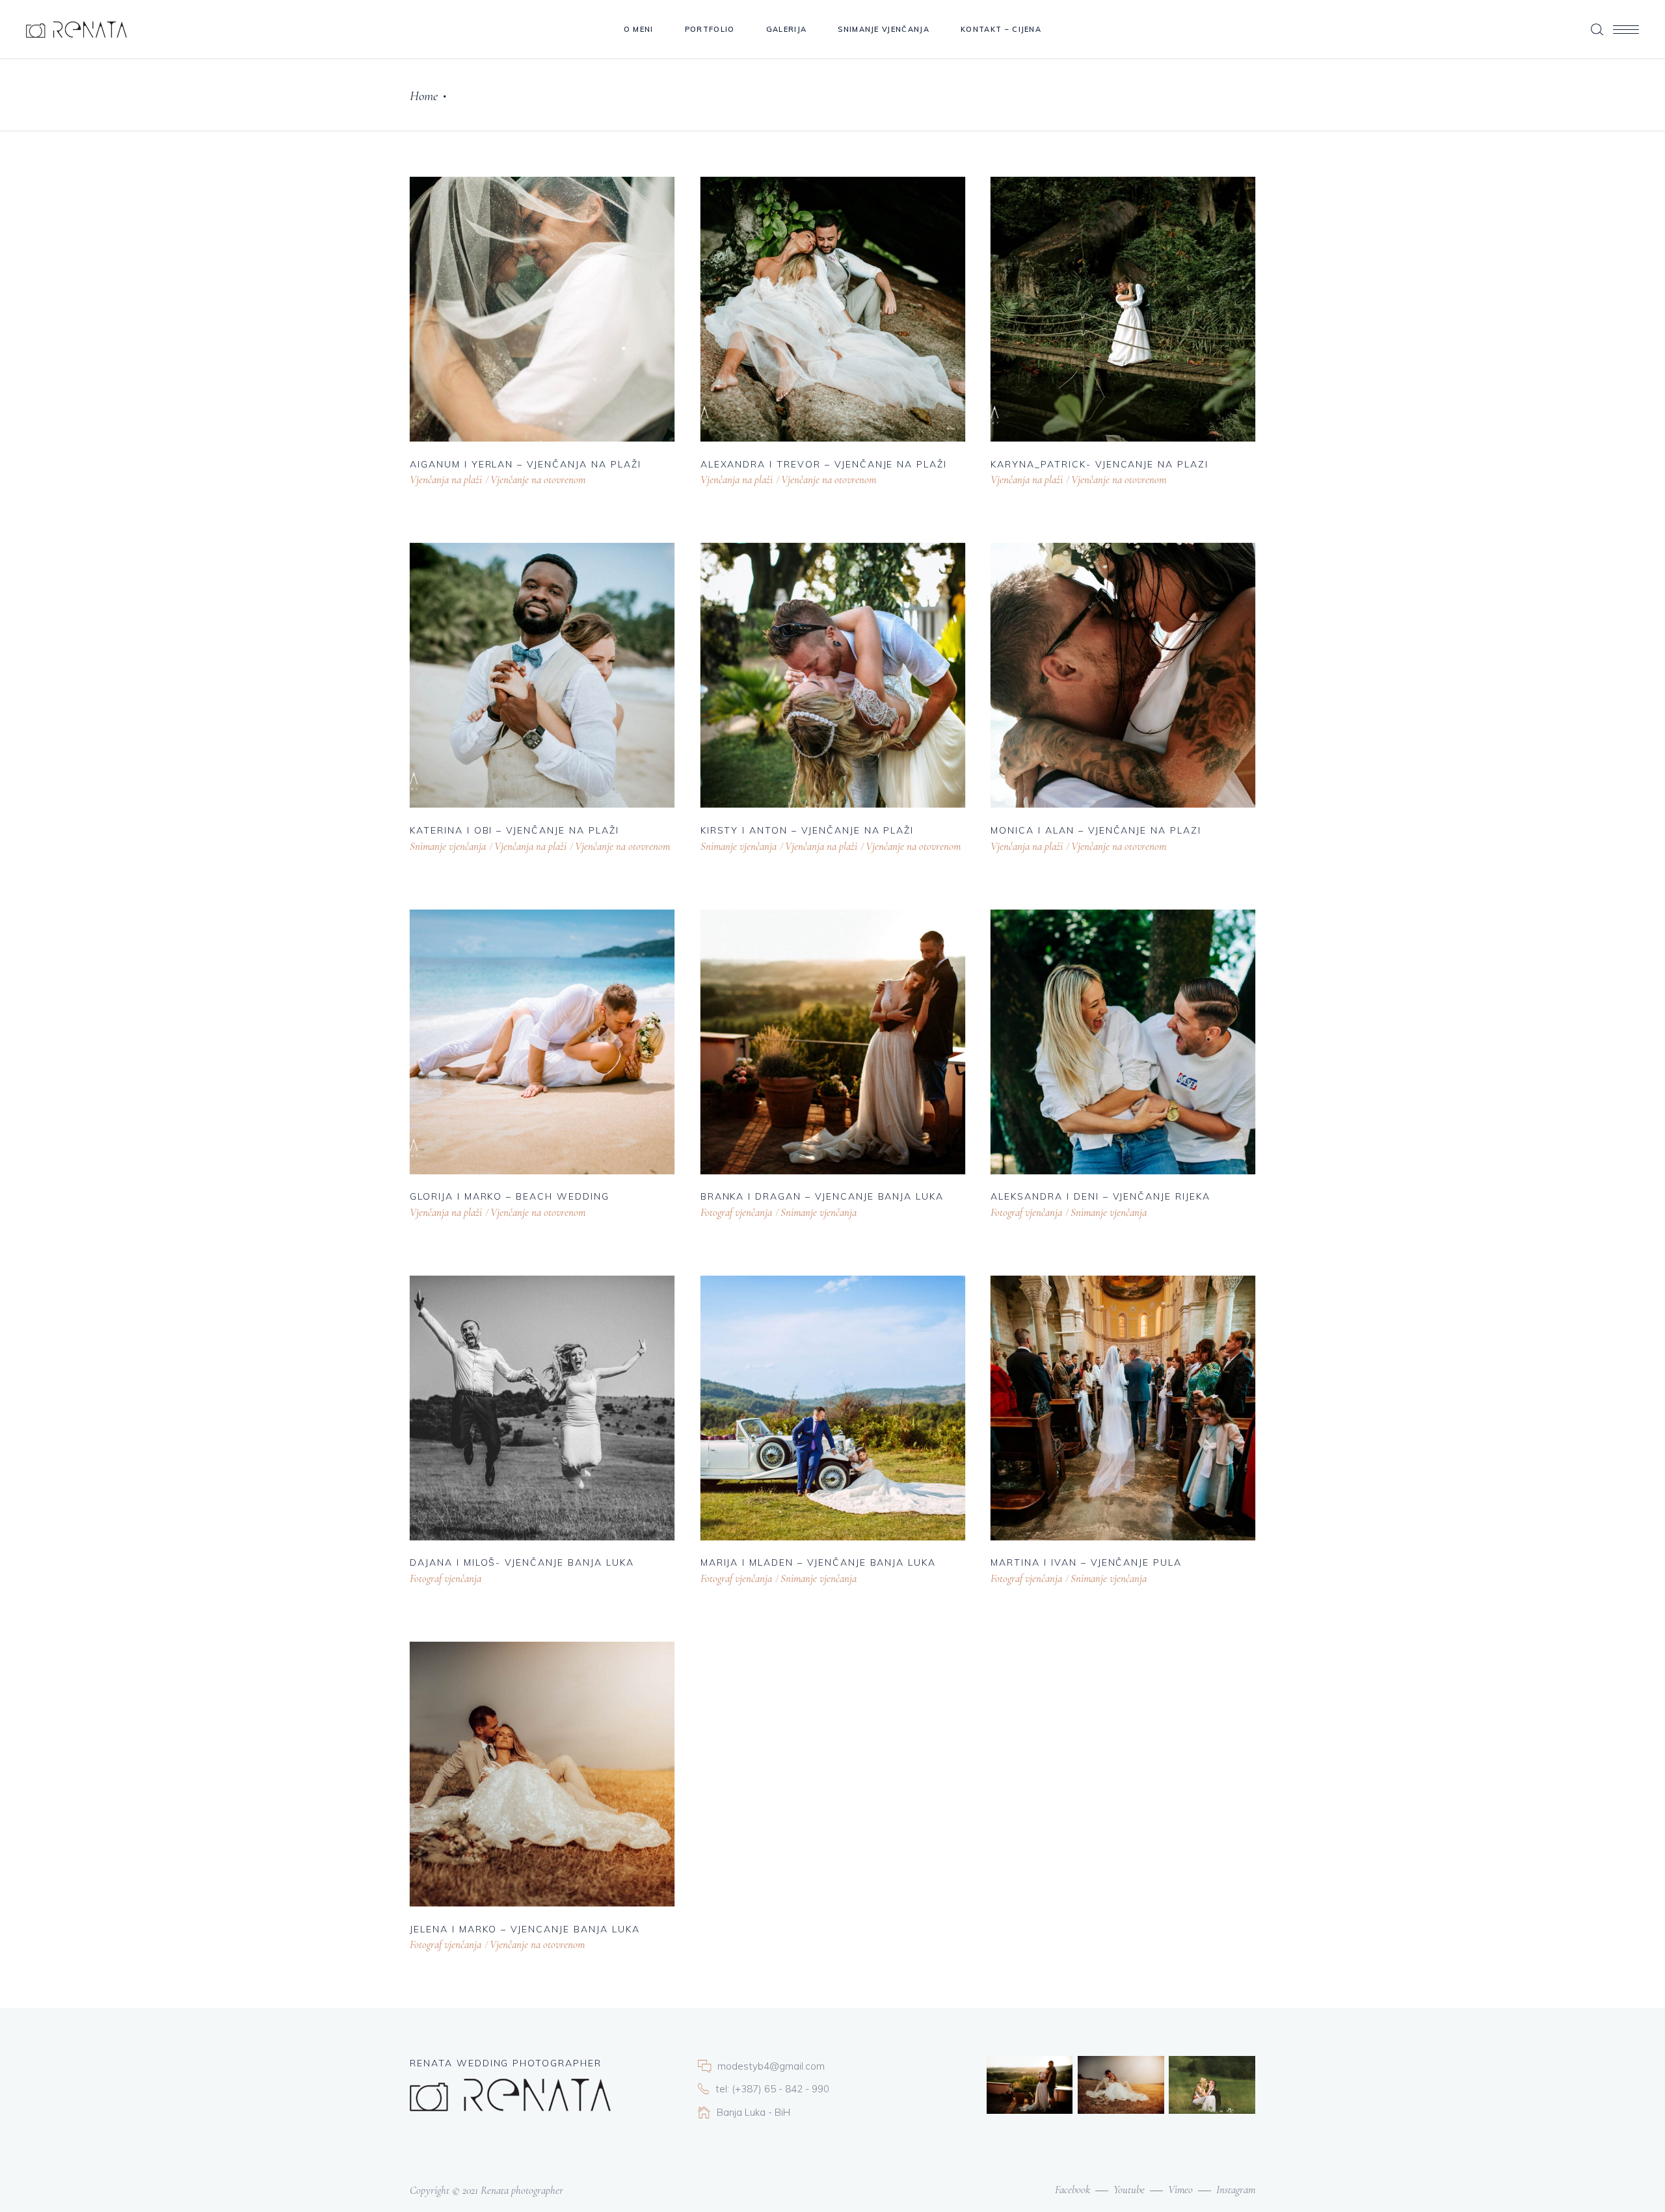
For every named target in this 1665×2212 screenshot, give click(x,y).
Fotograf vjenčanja (736, 1212)
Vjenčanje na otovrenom (538, 480)
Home (424, 96)
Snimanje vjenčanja (448, 846)
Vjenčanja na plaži (446, 480)
